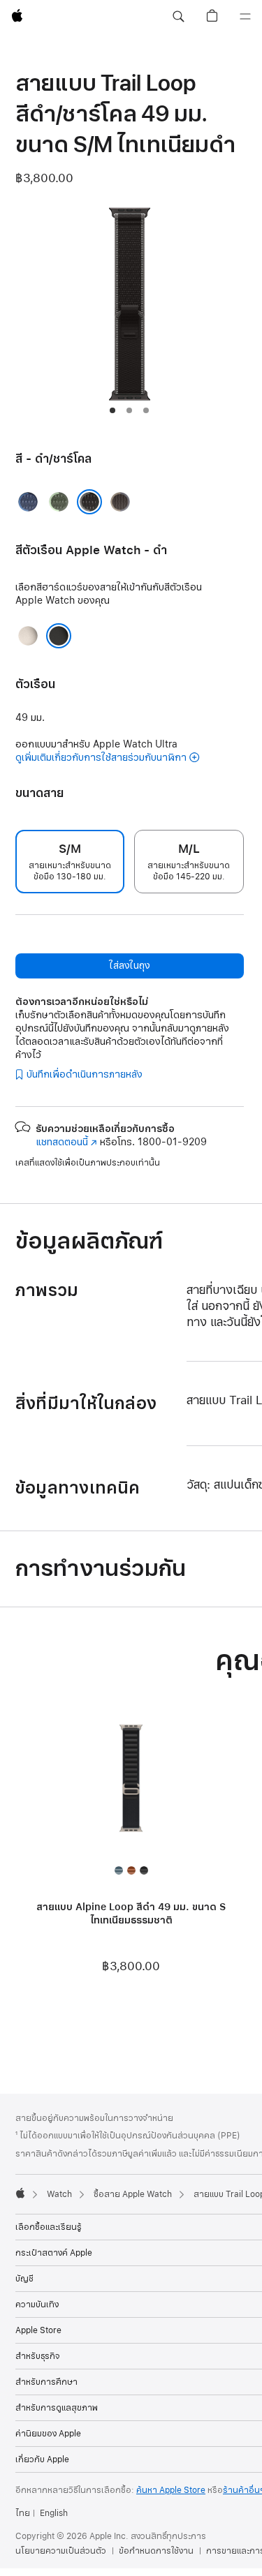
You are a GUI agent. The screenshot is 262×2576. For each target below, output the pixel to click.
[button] (178, 17)
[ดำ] (59, 636)
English (54, 2513)
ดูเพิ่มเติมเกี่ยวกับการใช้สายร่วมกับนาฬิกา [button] (101, 758)
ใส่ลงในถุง (129, 966)
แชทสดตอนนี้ (66, 1142)
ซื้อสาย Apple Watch (133, 2194)
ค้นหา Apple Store (171, 2490)
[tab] (112, 410)
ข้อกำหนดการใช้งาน (156, 2551)
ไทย (23, 2513)
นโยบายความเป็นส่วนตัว (61, 2551)
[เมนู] (245, 17)
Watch (59, 2194)
